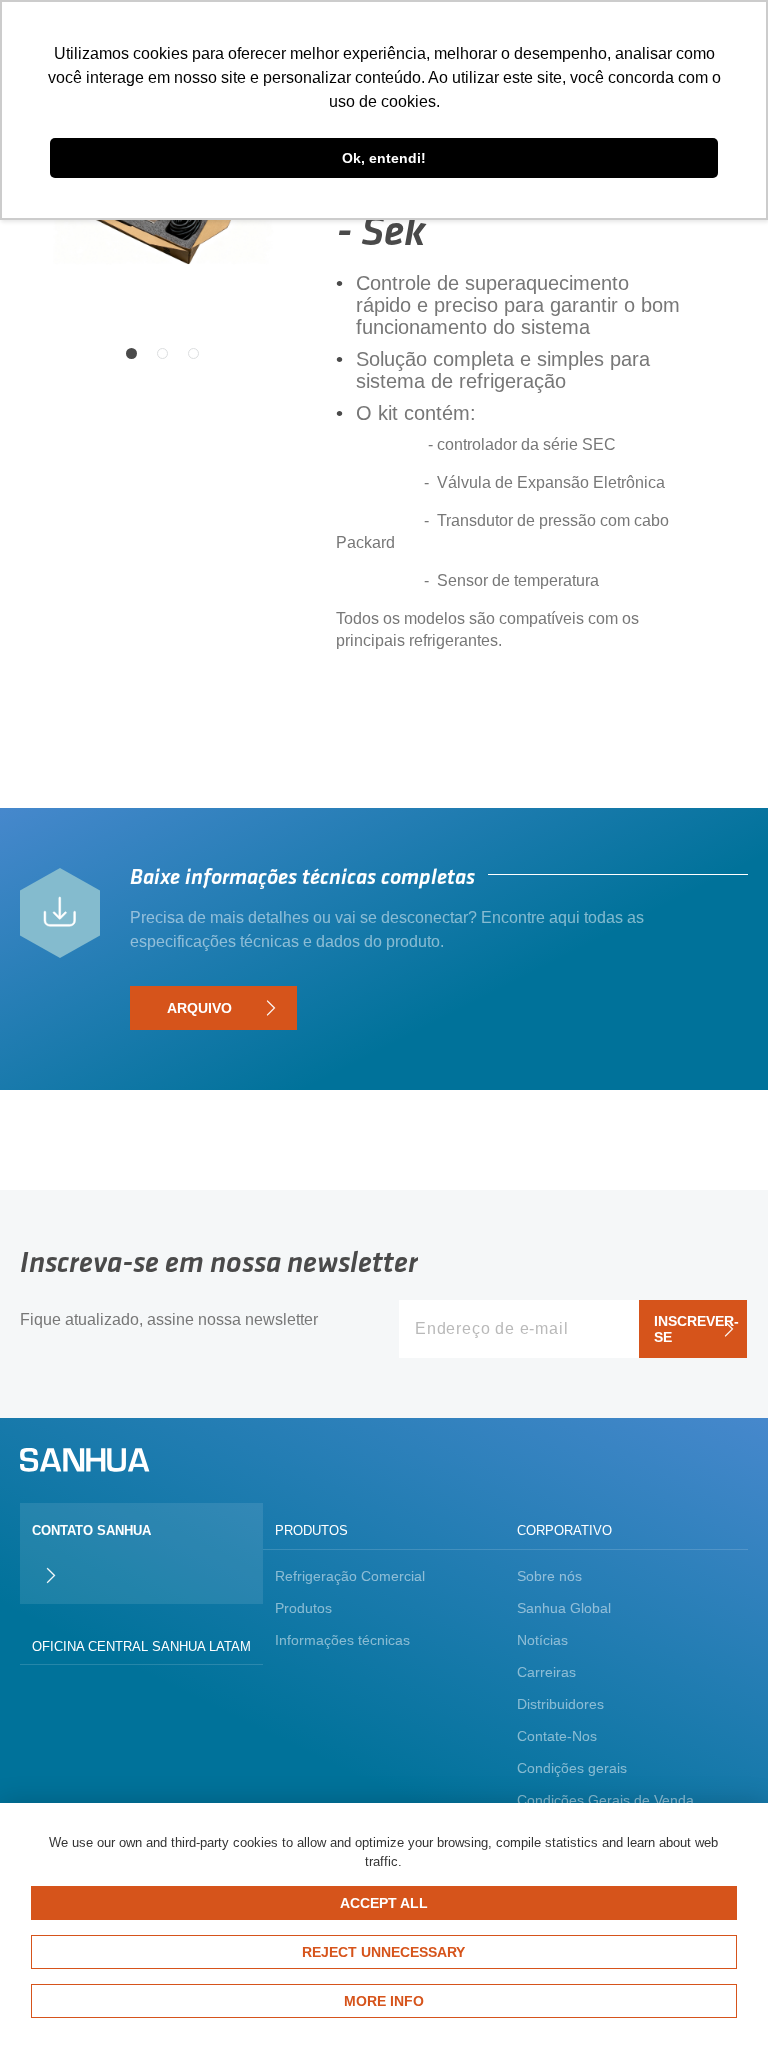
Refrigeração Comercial (350, 1576)
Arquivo (199, 1008)
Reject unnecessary (383, 1952)
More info (384, 2001)
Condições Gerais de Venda (605, 1800)
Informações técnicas (342, 1640)
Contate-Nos (557, 1736)
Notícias (542, 1640)
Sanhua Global (564, 1608)
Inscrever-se (696, 1329)
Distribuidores (560, 1704)
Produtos (303, 1608)
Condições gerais (572, 1768)
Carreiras (546, 1672)
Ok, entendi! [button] (384, 158)
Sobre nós (549, 1576)
